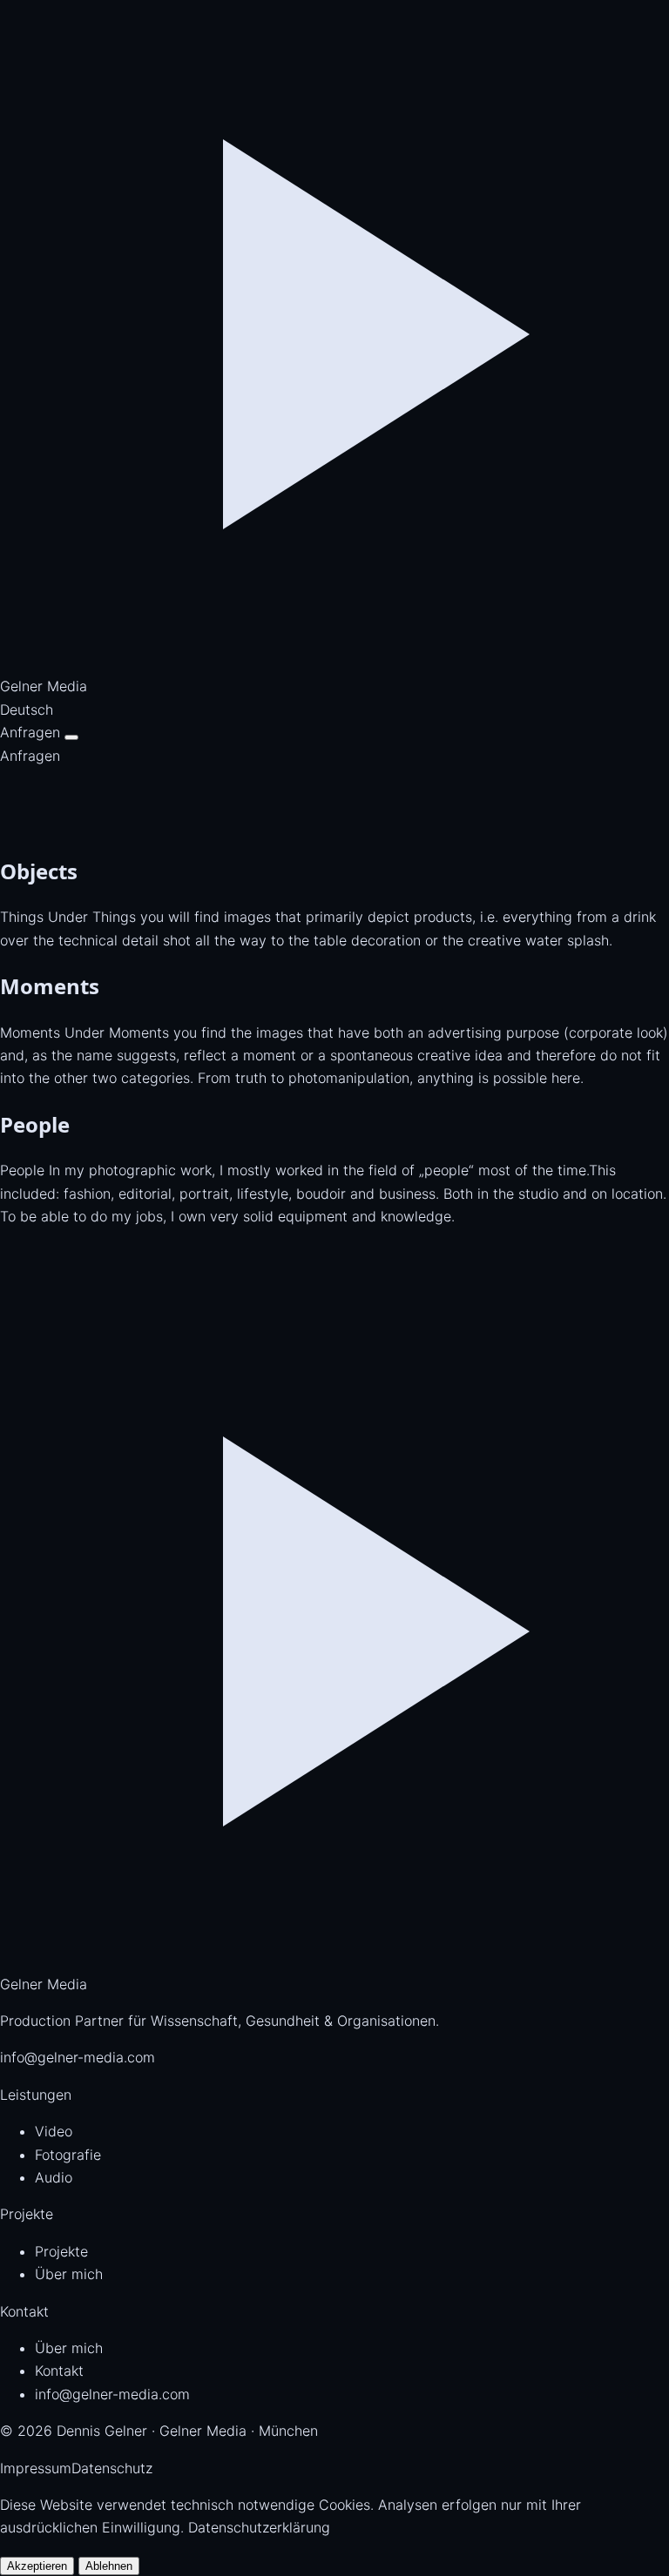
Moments (50, 986)
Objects (39, 871)
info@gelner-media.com (78, 2057)
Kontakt (59, 2371)
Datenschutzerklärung (259, 2527)
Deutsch (27, 710)
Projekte (61, 2251)
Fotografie (68, 2155)
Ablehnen (109, 2566)
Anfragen (30, 732)
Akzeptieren (37, 2566)
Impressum (36, 2468)
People (35, 1124)
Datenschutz (112, 2468)
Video (54, 2131)
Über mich (69, 2274)
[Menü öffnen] (71, 737)
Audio (54, 2177)
